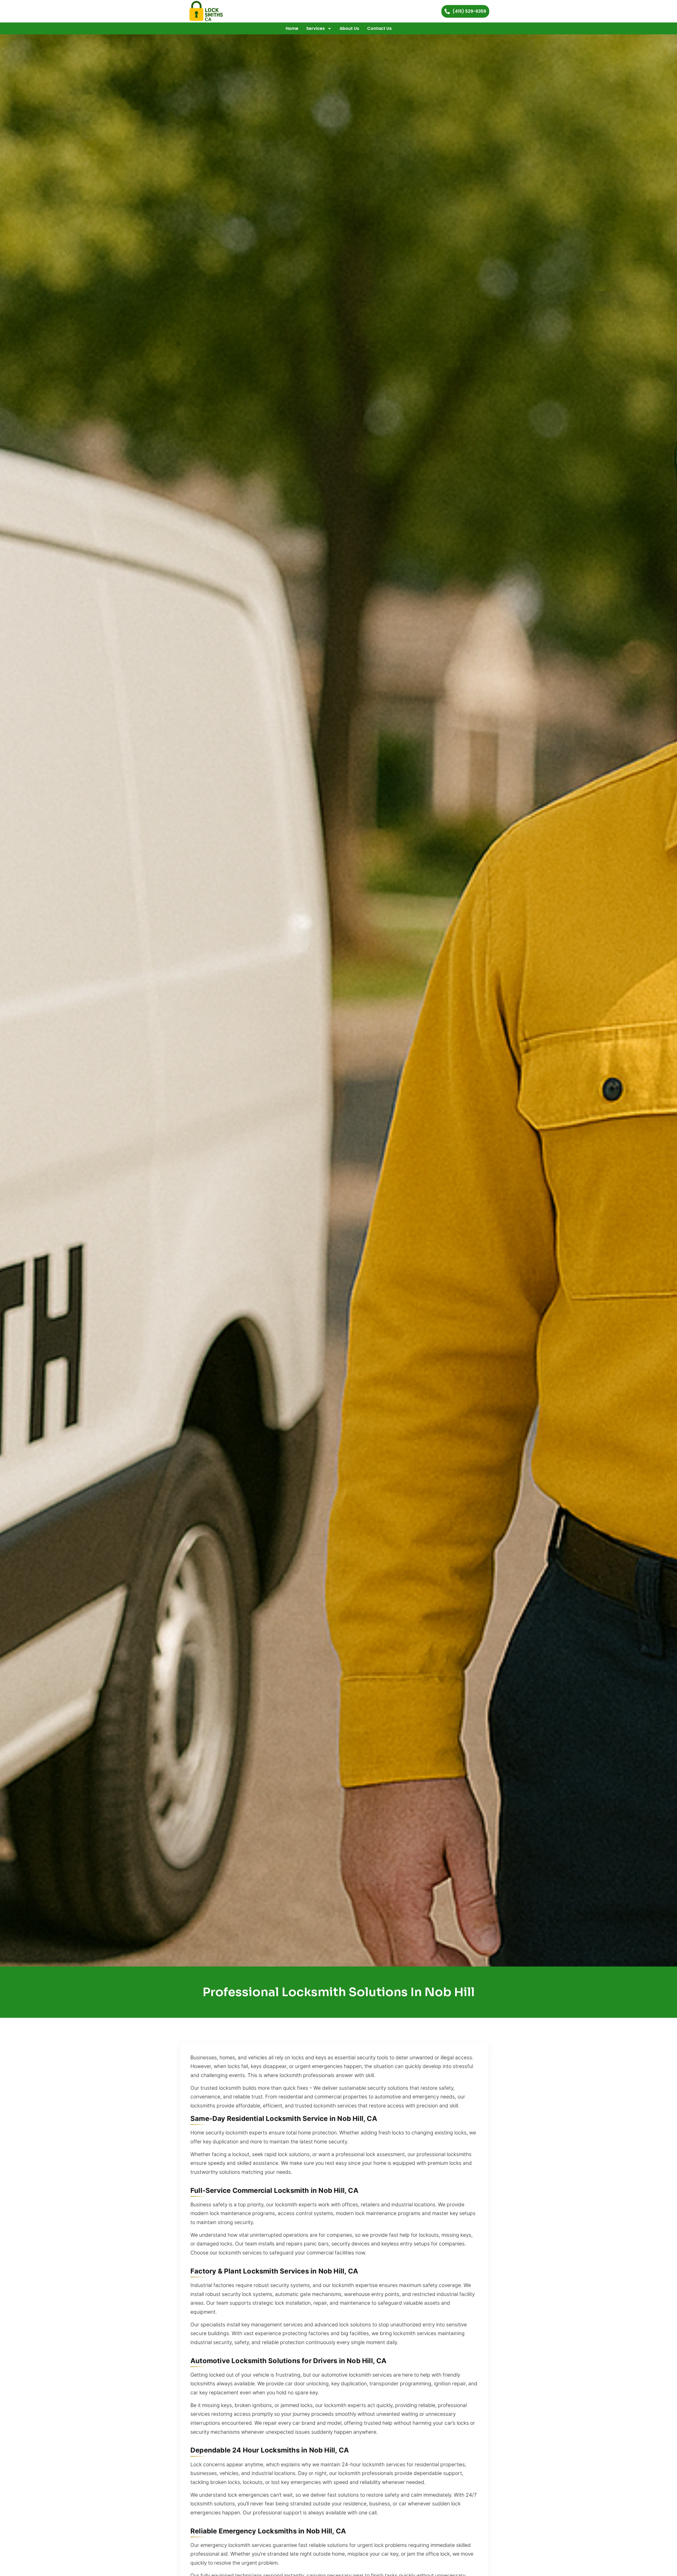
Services (315, 28)
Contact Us (379, 28)
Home (292, 28)
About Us (349, 28)
